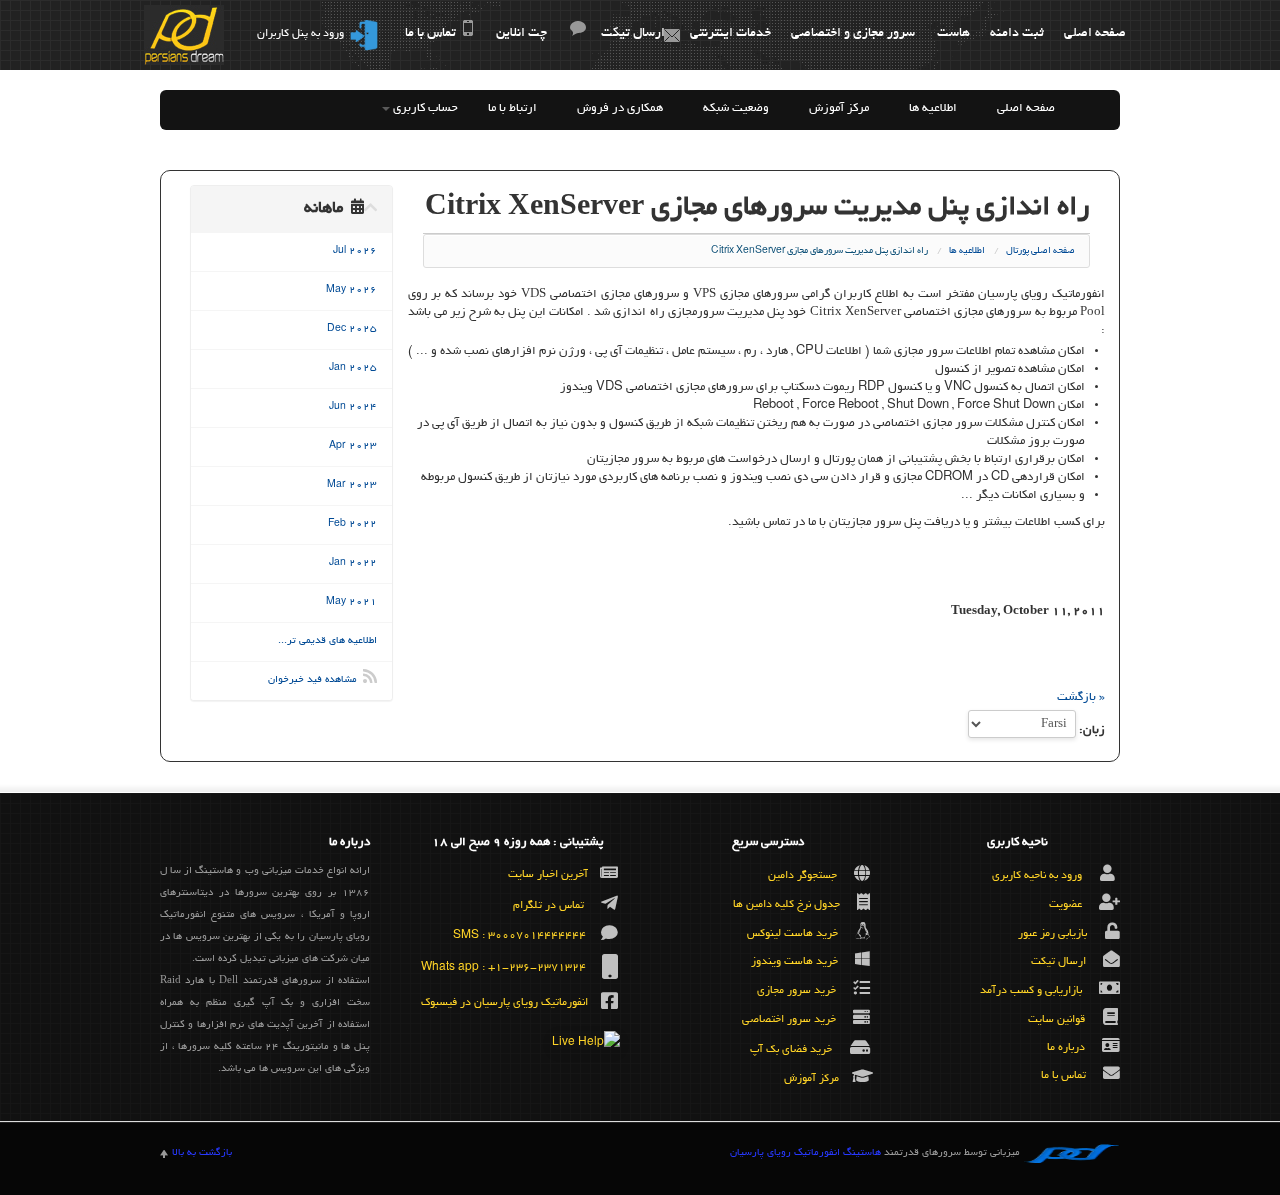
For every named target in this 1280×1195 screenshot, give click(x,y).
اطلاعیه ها (933, 108)
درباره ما (1066, 1047)
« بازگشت (1081, 697)
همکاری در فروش (620, 108)
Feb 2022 (352, 524)
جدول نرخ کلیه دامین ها (786, 905)
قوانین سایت (1056, 1020)
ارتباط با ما (512, 108)
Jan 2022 (353, 563)
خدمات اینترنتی (730, 33)
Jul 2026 (355, 251)
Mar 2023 (352, 485)
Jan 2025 (353, 368)
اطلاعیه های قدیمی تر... (327, 641)
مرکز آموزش (839, 108)
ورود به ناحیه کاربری (1037, 876)
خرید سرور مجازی (796, 991)
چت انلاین (521, 33)
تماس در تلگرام (548, 906)
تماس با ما (430, 33)
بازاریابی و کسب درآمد (1031, 991)
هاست (953, 33)
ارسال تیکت (633, 33)
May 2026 (351, 290)
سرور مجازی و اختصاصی (853, 33)
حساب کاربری (424, 108)
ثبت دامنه (1017, 33)
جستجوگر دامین (802, 876)
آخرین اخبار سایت (548, 875)
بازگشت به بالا (202, 1153)
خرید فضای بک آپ (791, 1050)
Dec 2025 (352, 329)
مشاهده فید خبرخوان (315, 680)
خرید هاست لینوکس (792, 933)
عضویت (1065, 905)
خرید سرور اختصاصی (789, 1020)
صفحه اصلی (1095, 33)
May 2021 (351, 602)
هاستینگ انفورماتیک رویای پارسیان (805, 1153)
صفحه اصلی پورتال (1040, 251)
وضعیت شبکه (736, 108)
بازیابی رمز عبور (1052, 933)
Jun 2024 (353, 407)
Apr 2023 (353, 446)
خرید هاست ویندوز (794, 962)
